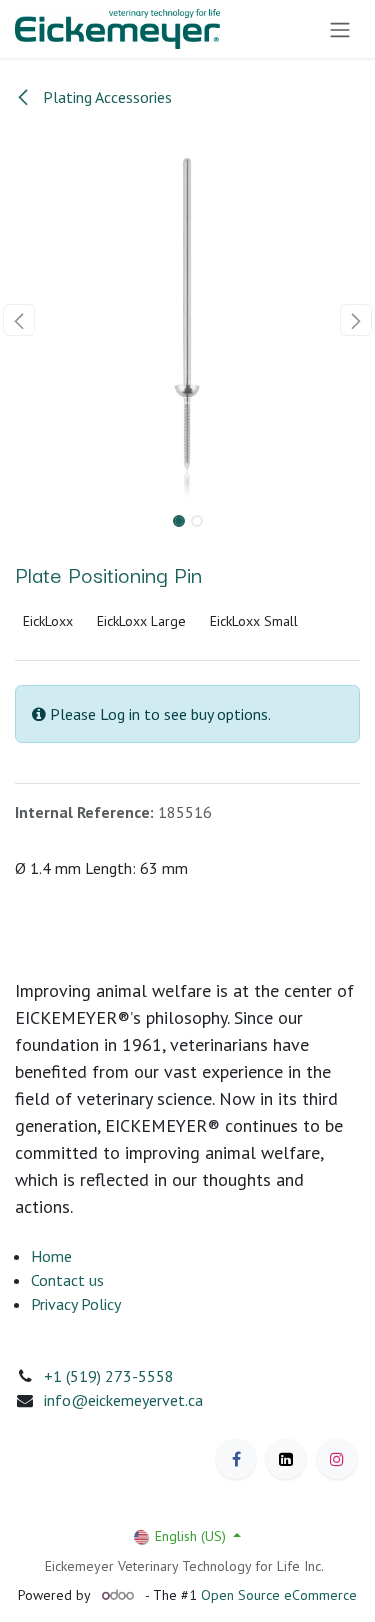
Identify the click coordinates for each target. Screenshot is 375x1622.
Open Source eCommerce (279, 1595)
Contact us (67, 1280)
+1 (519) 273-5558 (109, 1376)
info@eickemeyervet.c (119, 1400)
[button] (19, 320)
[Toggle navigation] (340, 29)
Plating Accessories (105, 97)
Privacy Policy (76, 1304)
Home (51, 1256)
